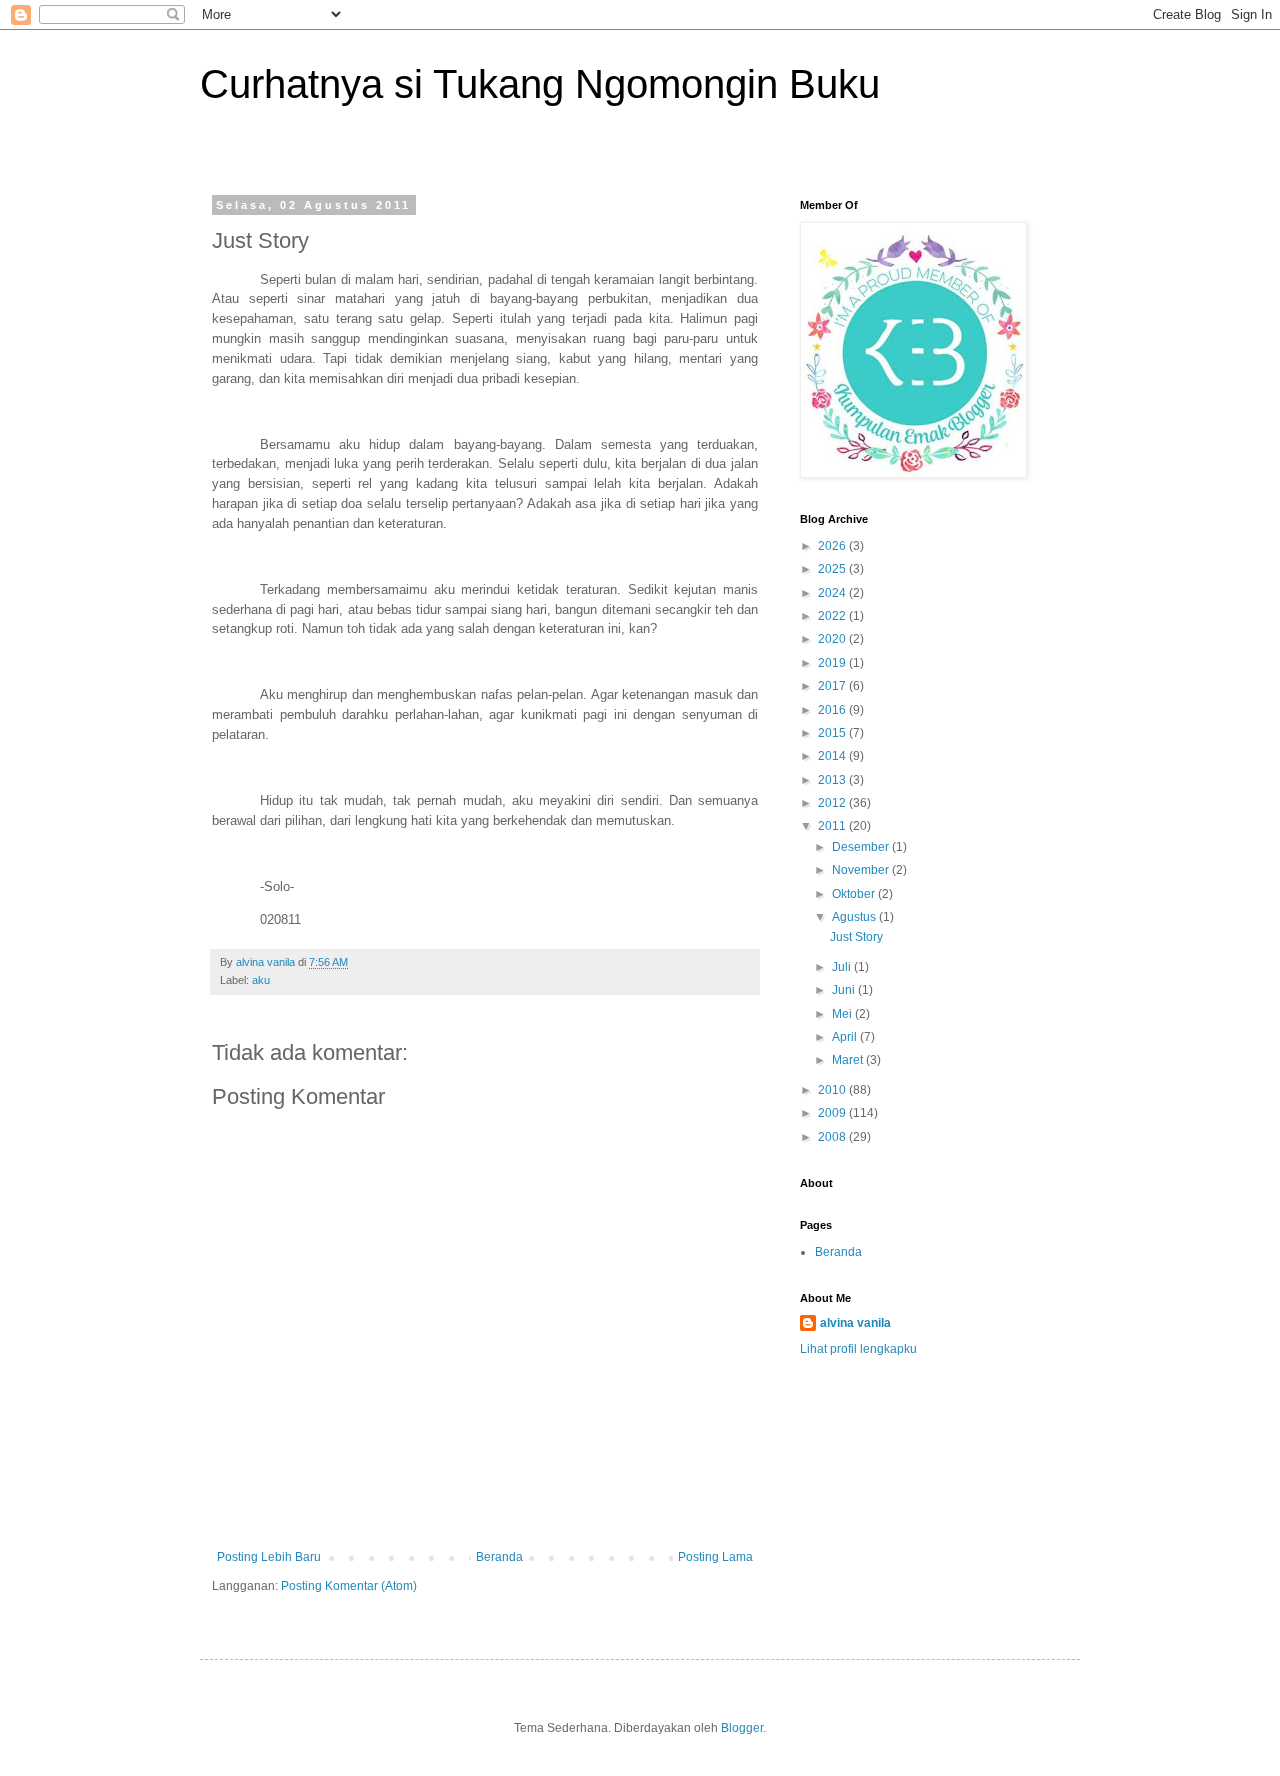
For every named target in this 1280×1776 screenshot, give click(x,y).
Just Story (856, 937)
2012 (833, 803)
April (846, 1037)
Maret (849, 1060)
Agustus (855, 917)
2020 (833, 639)
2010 (833, 1090)
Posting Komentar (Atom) (349, 1586)
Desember (862, 847)
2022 (833, 616)
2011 (833, 826)
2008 (833, 1137)
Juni (845, 990)
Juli (843, 967)
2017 (833, 686)
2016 (833, 710)
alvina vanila (855, 1323)
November (862, 870)
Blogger (742, 1728)
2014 (833, 756)
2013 (833, 780)
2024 (833, 593)
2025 (833, 569)
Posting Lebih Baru (269, 1557)
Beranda (499, 1557)
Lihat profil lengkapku (858, 1349)
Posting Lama (715, 1557)
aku (261, 980)
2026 (833, 546)
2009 (833, 1113)
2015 (833, 733)
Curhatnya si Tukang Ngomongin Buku (540, 84)
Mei (843, 1014)
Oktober (855, 894)
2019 (833, 663)
